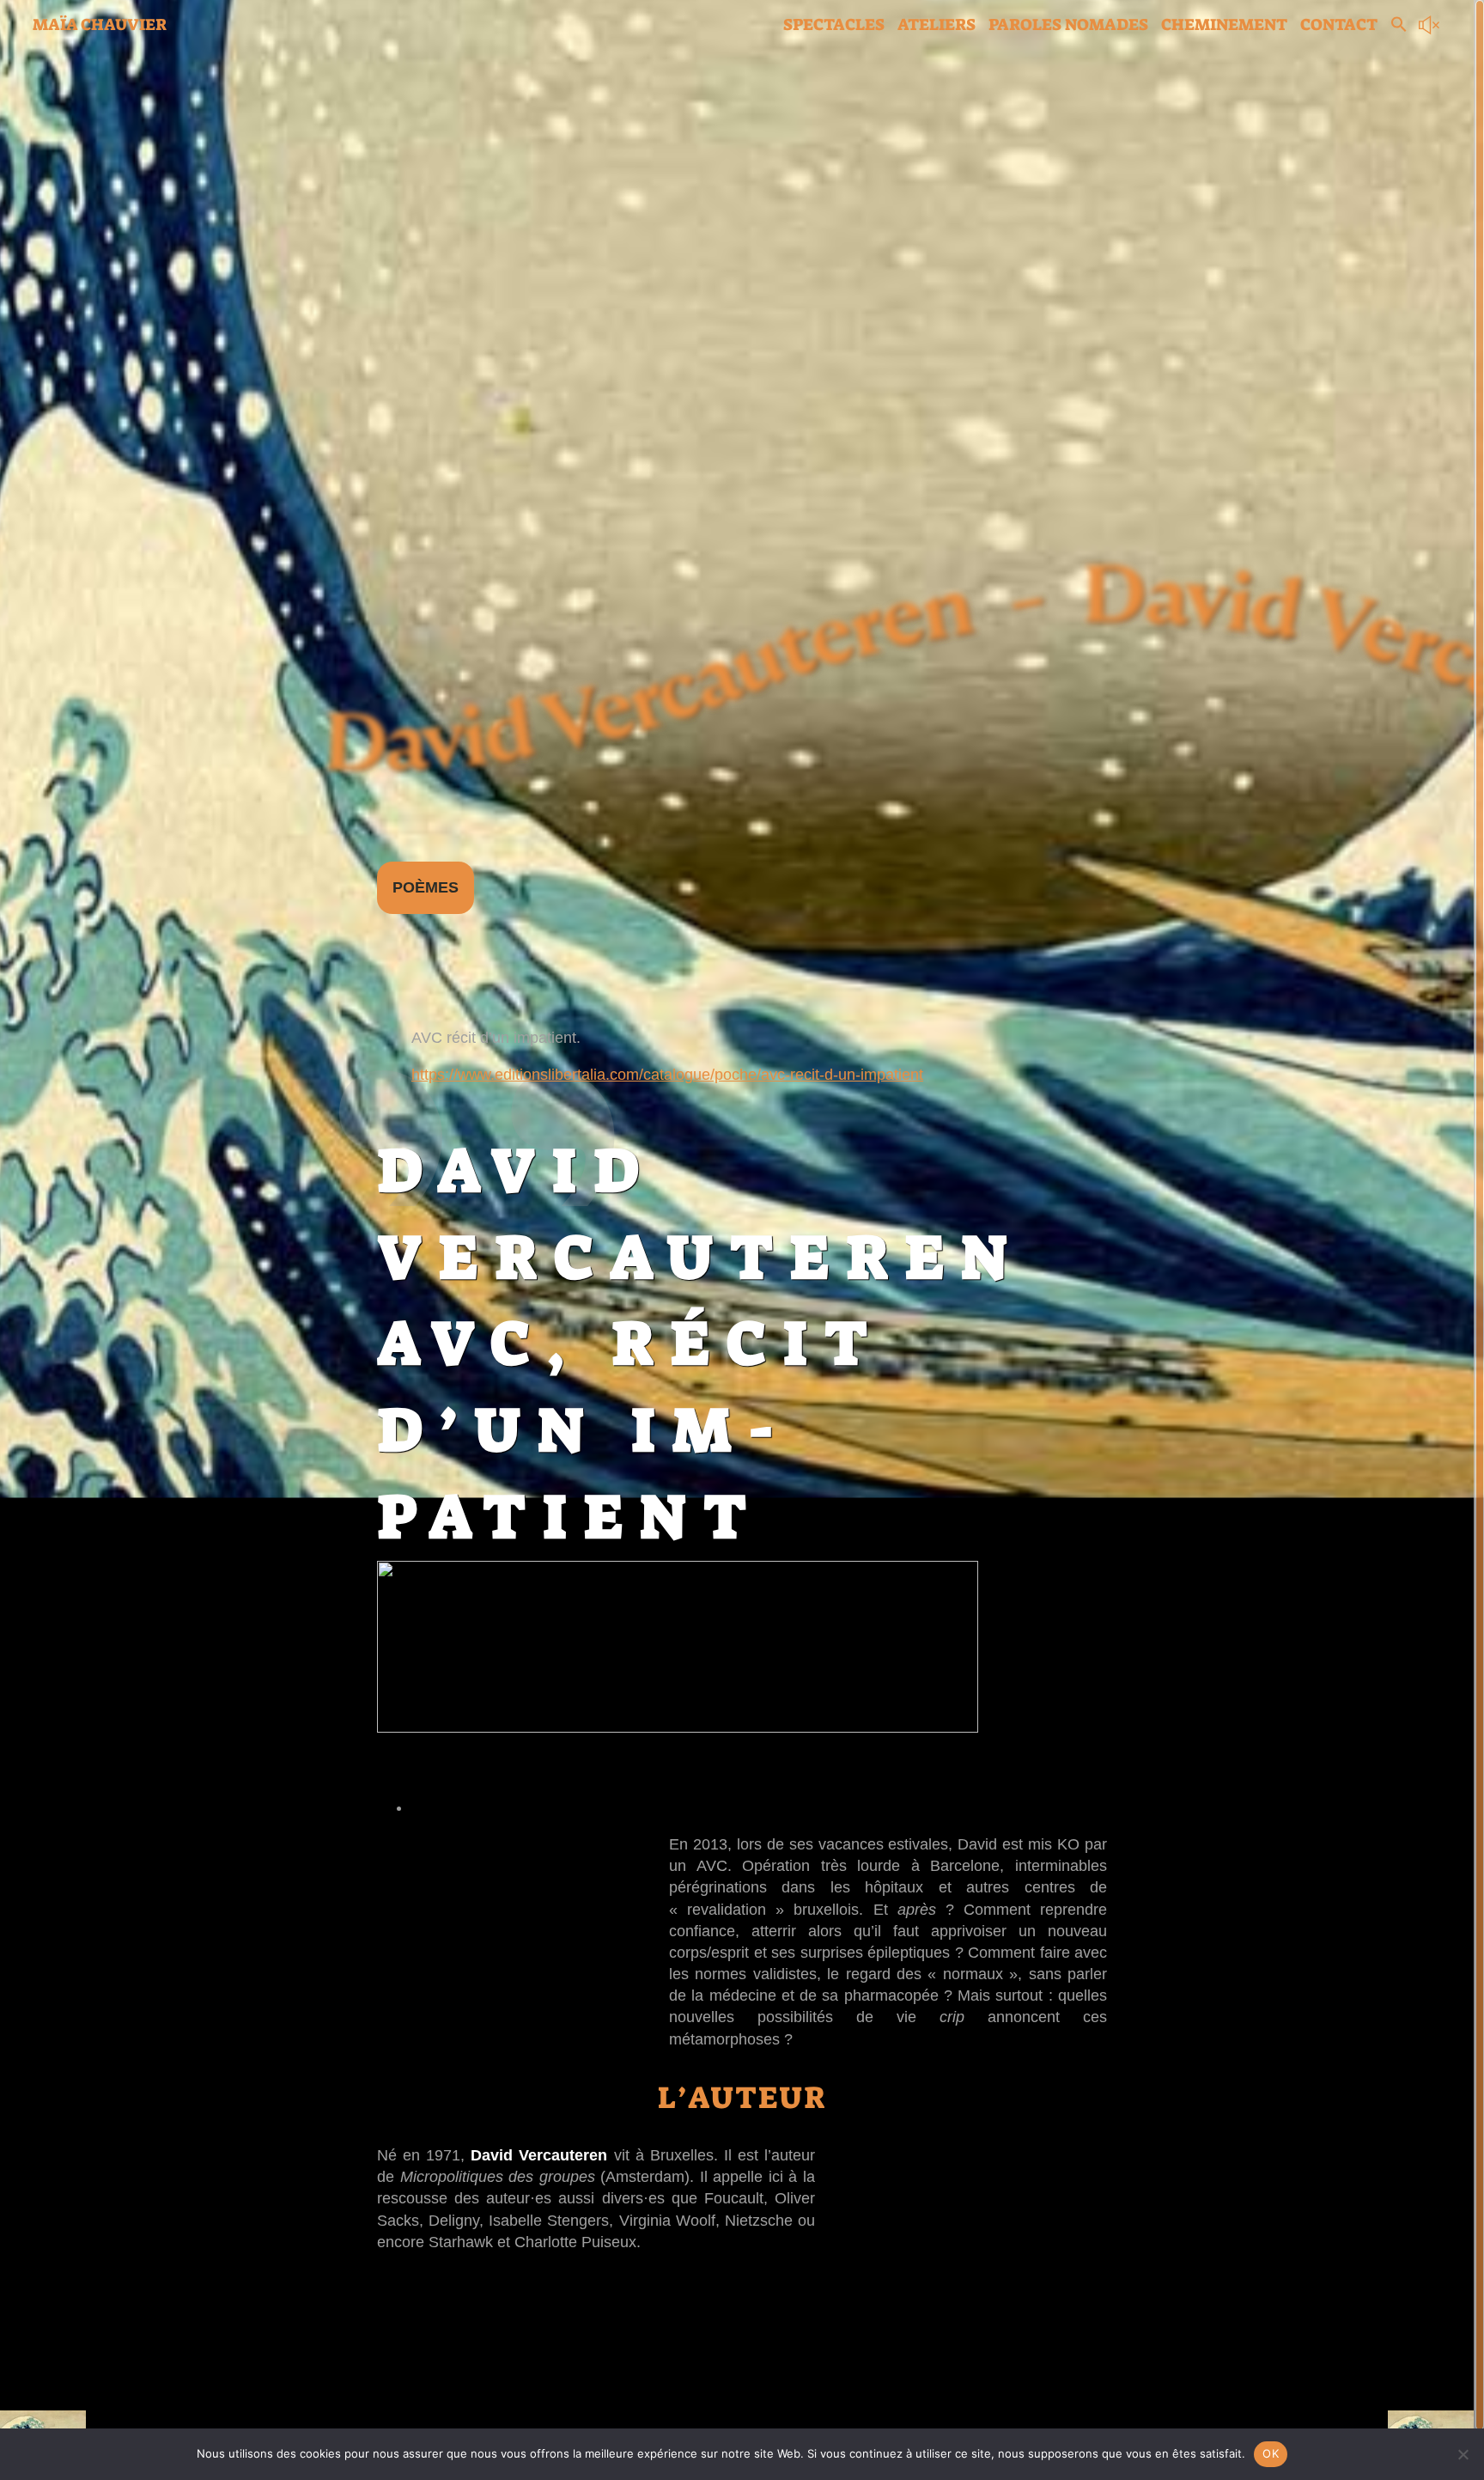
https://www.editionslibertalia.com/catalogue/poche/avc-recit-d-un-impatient (667, 1075)
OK (1271, 2453)
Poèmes (426, 887)
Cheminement (1224, 24)
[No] (1463, 2454)
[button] (1399, 27)
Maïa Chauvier (100, 24)
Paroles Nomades (1068, 24)
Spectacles (834, 24)
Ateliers (937, 24)
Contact (1339, 24)
